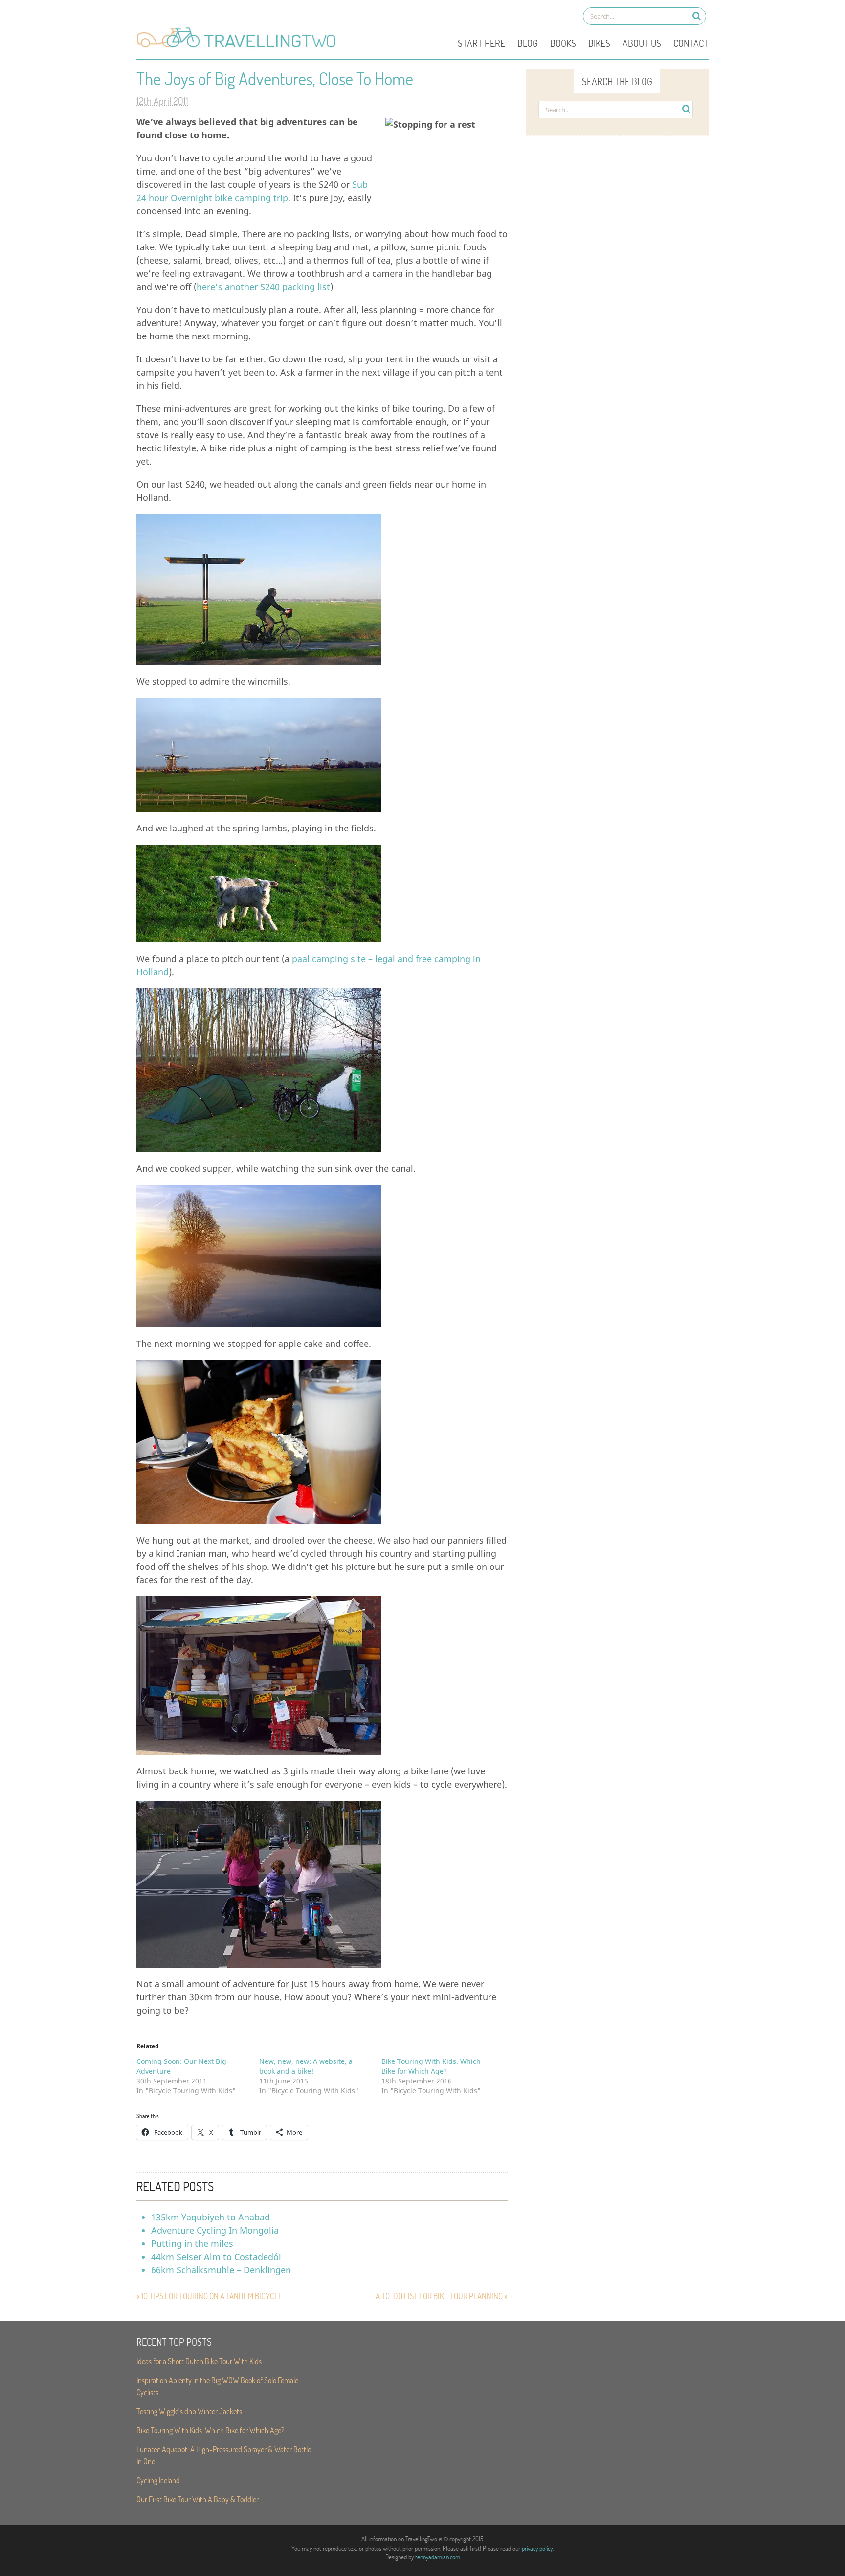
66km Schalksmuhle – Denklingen (221, 2270)
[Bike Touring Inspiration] (239, 47)
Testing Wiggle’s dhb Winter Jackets (189, 2411)
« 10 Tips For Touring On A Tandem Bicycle (210, 2296)
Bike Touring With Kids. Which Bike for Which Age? (431, 2066)
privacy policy (537, 2548)
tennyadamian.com (438, 2557)
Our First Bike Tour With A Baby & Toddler (198, 2499)
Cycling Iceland (158, 2480)
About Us (642, 43)
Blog (528, 43)
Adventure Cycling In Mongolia (215, 2230)
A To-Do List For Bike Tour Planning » (442, 2296)
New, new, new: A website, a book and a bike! (306, 2066)
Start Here (481, 43)
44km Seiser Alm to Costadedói (216, 2257)
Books (563, 43)
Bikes (599, 43)
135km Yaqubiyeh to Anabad (211, 2217)
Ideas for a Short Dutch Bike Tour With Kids (199, 2361)
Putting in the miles (192, 2243)
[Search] (697, 16)
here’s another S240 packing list (263, 287)
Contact (691, 43)
